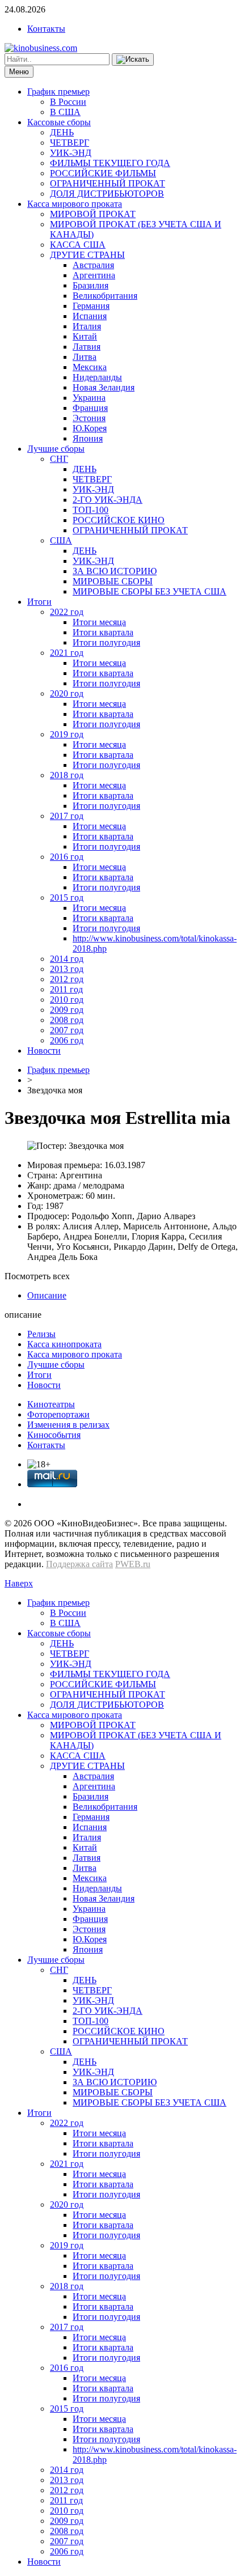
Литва (85, 357)
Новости (44, 1051)
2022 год (67, 612)
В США (65, 112)
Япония (88, 438)
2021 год (67, 653)
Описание (47, 1295)
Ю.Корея (90, 428)
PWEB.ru (133, 1564)
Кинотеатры (51, 1404)
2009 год (67, 1010)
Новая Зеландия (104, 387)
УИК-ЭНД (71, 153)
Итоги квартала (103, 632)
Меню (19, 72)
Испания (90, 316)
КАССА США (78, 245)
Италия (87, 326)
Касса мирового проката (75, 204)
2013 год (67, 969)
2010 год (67, 1000)
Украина (89, 398)
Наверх (19, 1583)
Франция (90, 408)
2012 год (67, 979)
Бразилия (91, 285)
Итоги (39, 602)
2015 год (67, 897)
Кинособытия (54, 1435)
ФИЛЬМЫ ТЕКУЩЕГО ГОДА (110, 163)
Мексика (90, 367)
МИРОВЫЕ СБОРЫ (113, 581)
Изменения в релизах (68, 1425)
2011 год (66, 989)
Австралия (93, 265)
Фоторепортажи (58, 1414)
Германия (91, 306)
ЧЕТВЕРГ (70, 143)
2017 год (67, 816)
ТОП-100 (91, 510)
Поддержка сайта (79, 1564)
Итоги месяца (99, 622)
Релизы (41, 1334)
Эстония (89, 418)
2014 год (67, 959)
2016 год (67, 857)
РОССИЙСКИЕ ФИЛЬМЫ (103, 173)
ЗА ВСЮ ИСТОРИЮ (115, 571)
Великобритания (105, 296)
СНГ (59, 459)
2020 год (67, 693)
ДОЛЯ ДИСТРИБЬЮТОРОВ (107, 194)
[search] (133, 60)
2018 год (67, 775)
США (61, 540)
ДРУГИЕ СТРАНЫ (87, 255)
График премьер (58, 92)
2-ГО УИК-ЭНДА (108, 500)
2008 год (67, 1020)
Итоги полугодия (106, 642)
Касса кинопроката (64, 1344)
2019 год (67, 734)
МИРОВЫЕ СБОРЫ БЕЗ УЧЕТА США (150, 591)
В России (68, 102)
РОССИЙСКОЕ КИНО (119, 520)
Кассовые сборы (59, 122)
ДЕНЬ (62, 132)
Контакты (46, 29)
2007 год (67, 1030)
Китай (85, 336)
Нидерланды (97, 377)
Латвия (87, 347)
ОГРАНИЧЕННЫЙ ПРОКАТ (108, 183)
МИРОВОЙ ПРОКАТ (93, 214)
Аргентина (94, 275)
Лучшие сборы (56, 449)
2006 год (67, 1040)
